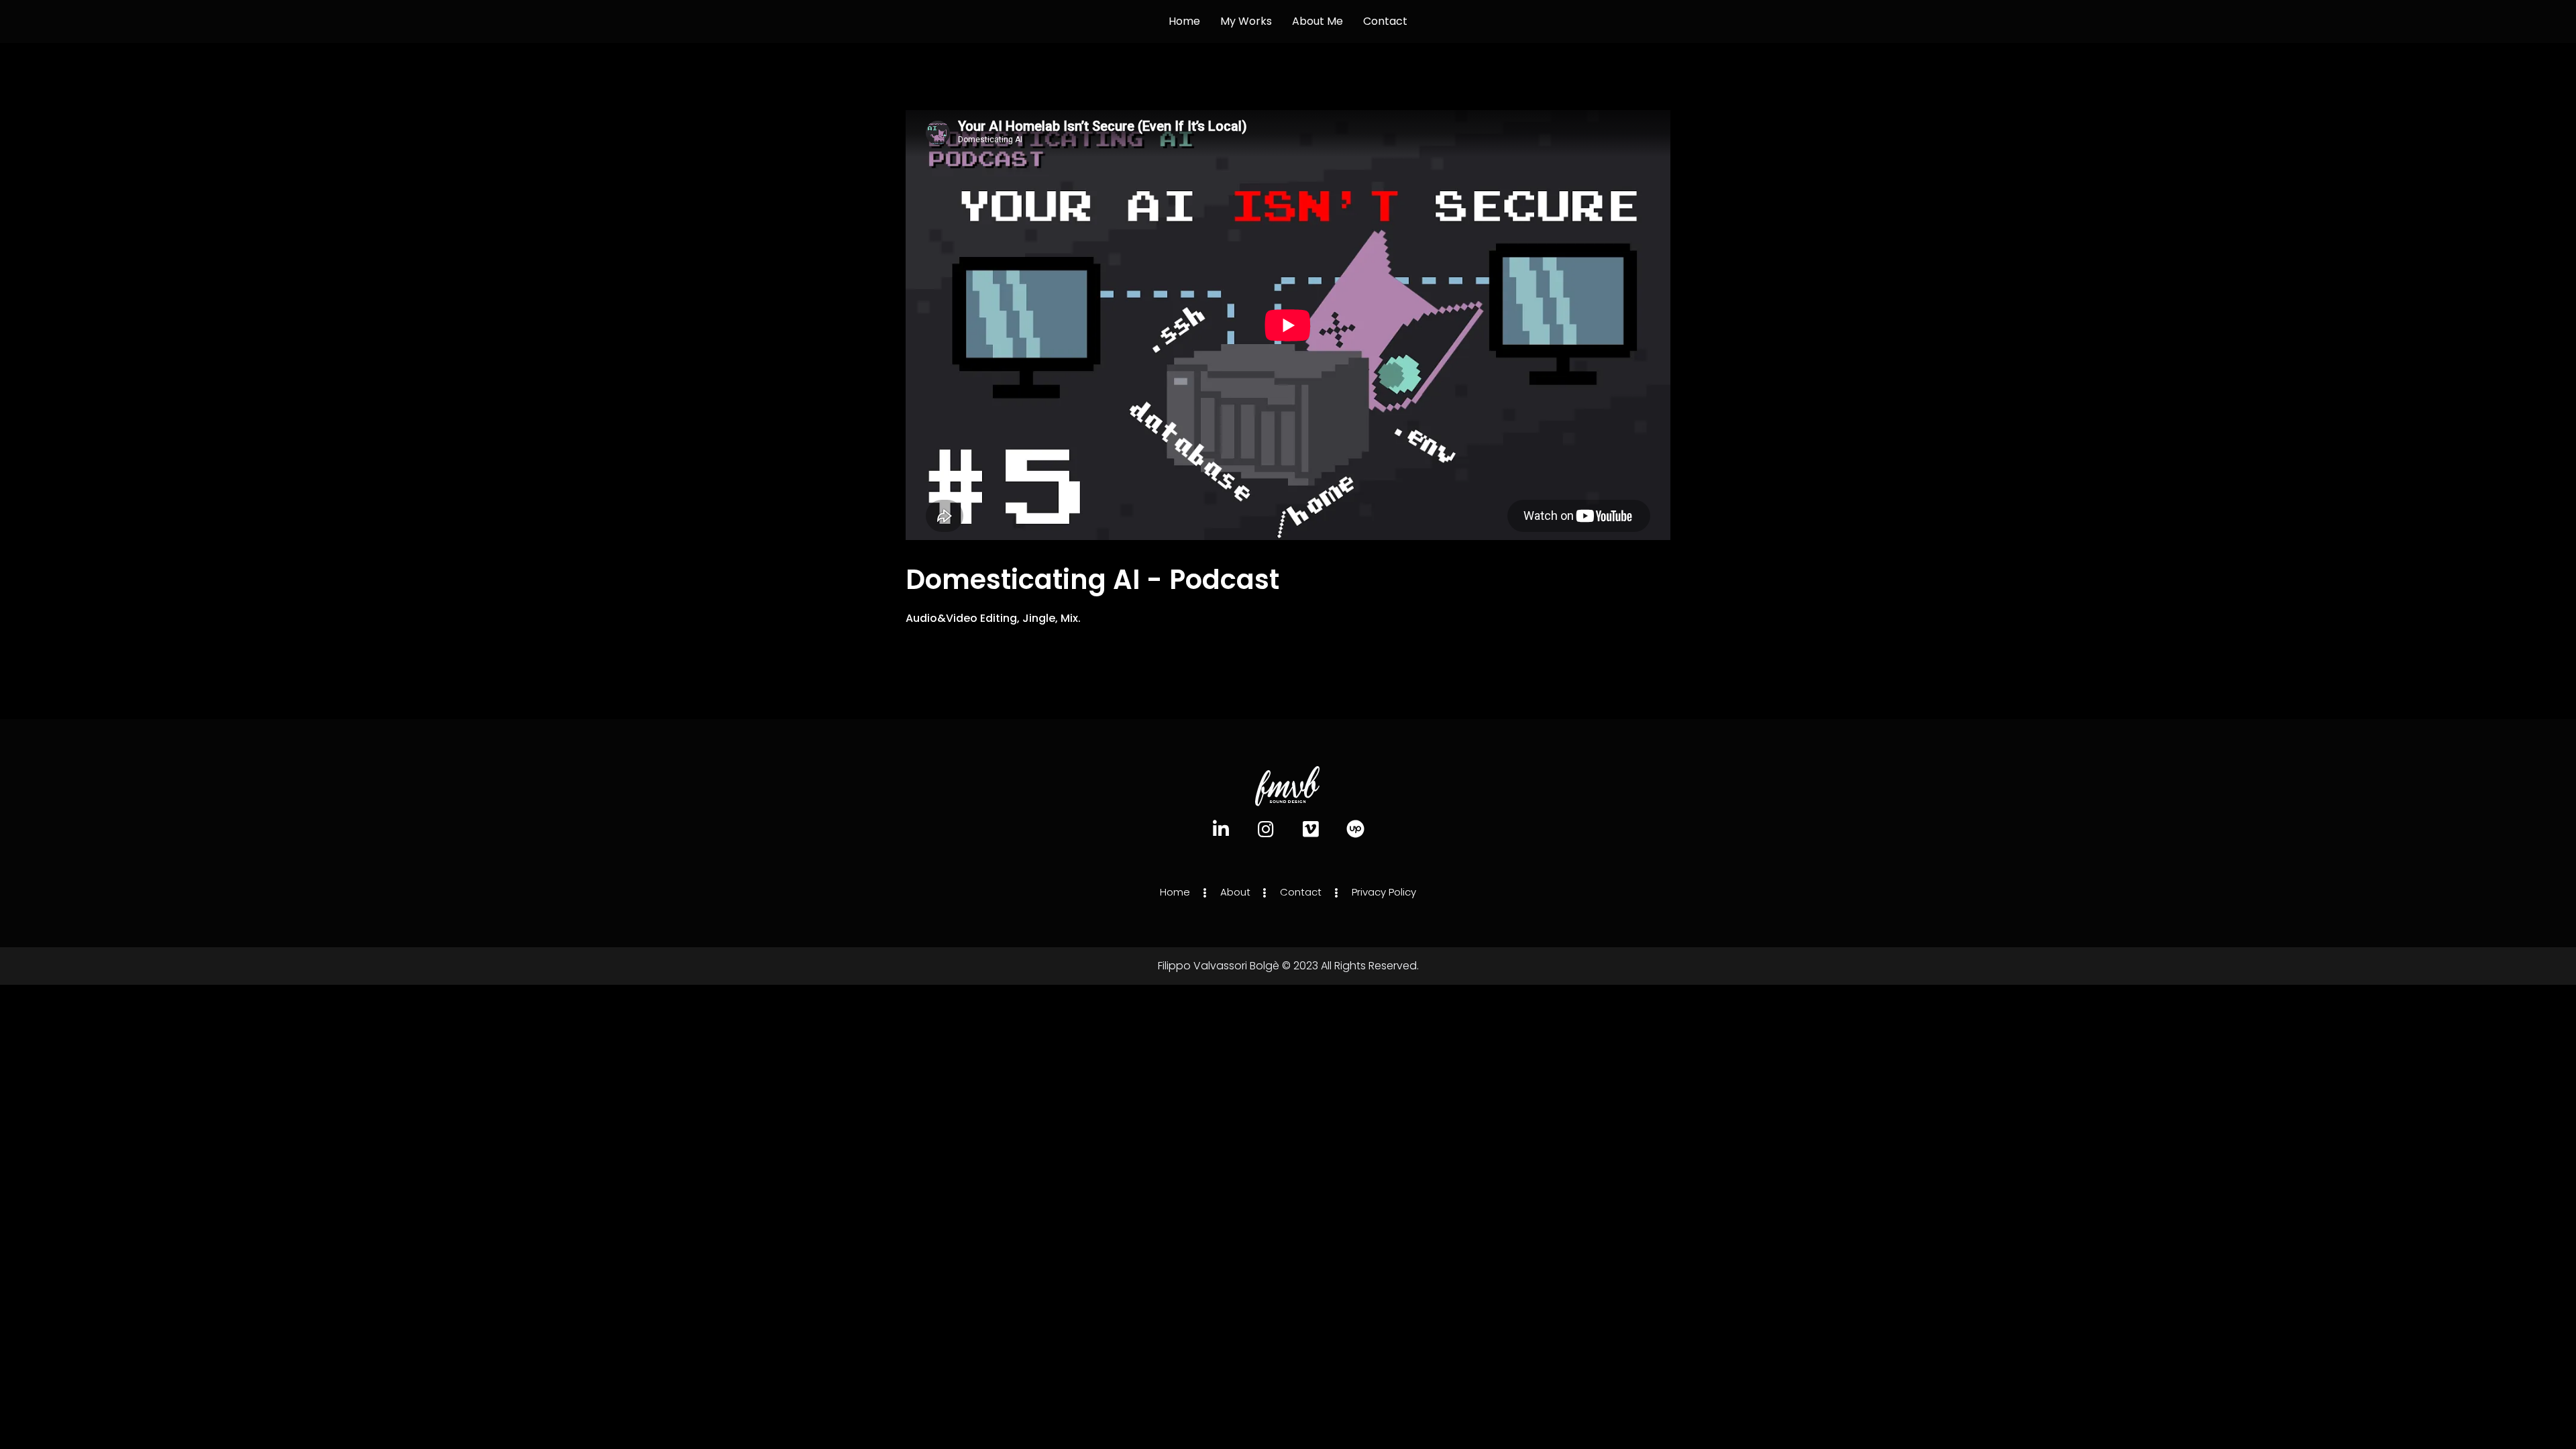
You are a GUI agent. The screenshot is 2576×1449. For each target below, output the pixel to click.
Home (1184, 21)
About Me (1318, 21)
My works (1246, 21)
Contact (1385, 21)
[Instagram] (1266, 829)
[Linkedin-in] (1221, 829)
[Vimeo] (1310, 829)
